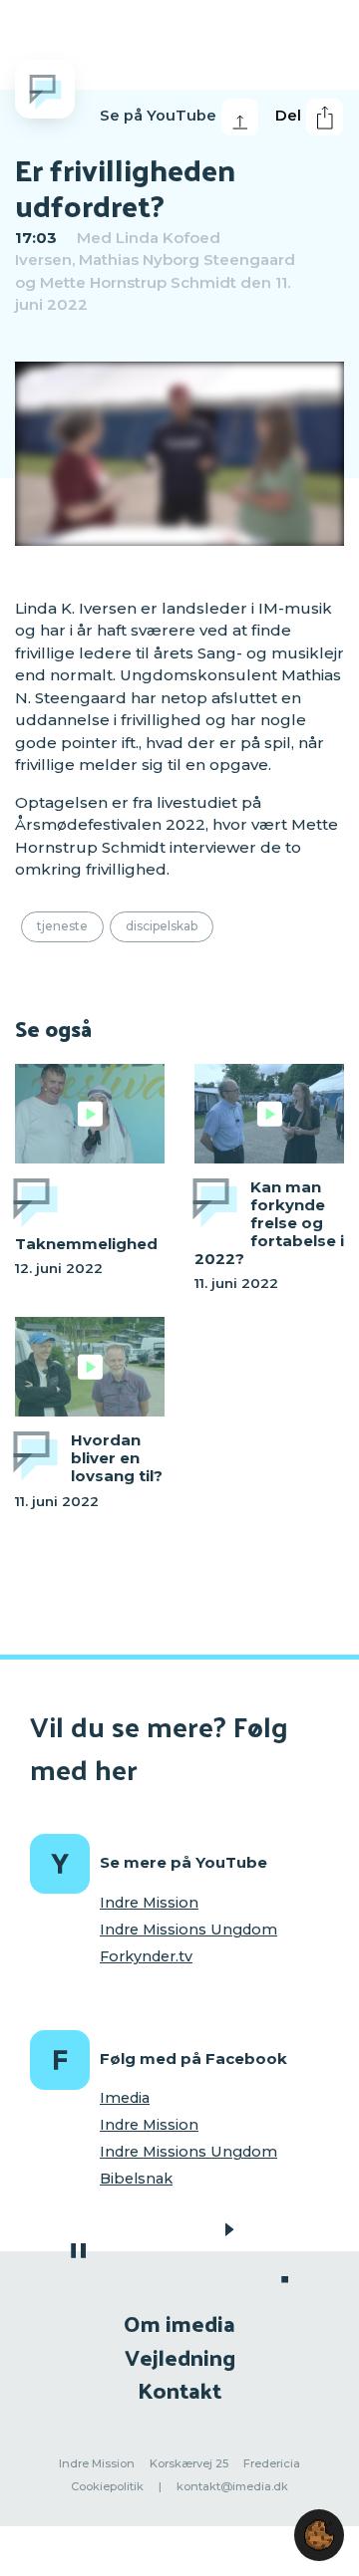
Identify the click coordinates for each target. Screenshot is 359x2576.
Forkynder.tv (146, 1956)
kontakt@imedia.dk (232, 2486)
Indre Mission (149, 1903)
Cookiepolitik (107, 2486)
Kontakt (179, 2389)
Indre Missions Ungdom (188, 1930)
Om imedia (179, 2322)
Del (288, 116)
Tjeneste (62, 926)
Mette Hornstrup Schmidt (138, 282)
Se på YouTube (158, 116)
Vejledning (180, 2356)
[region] (179, 454)
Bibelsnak (136, 2179)
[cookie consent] (319, 2535)
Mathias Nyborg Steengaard (187, 259)
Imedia (125, 2098)
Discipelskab (162, 926)
